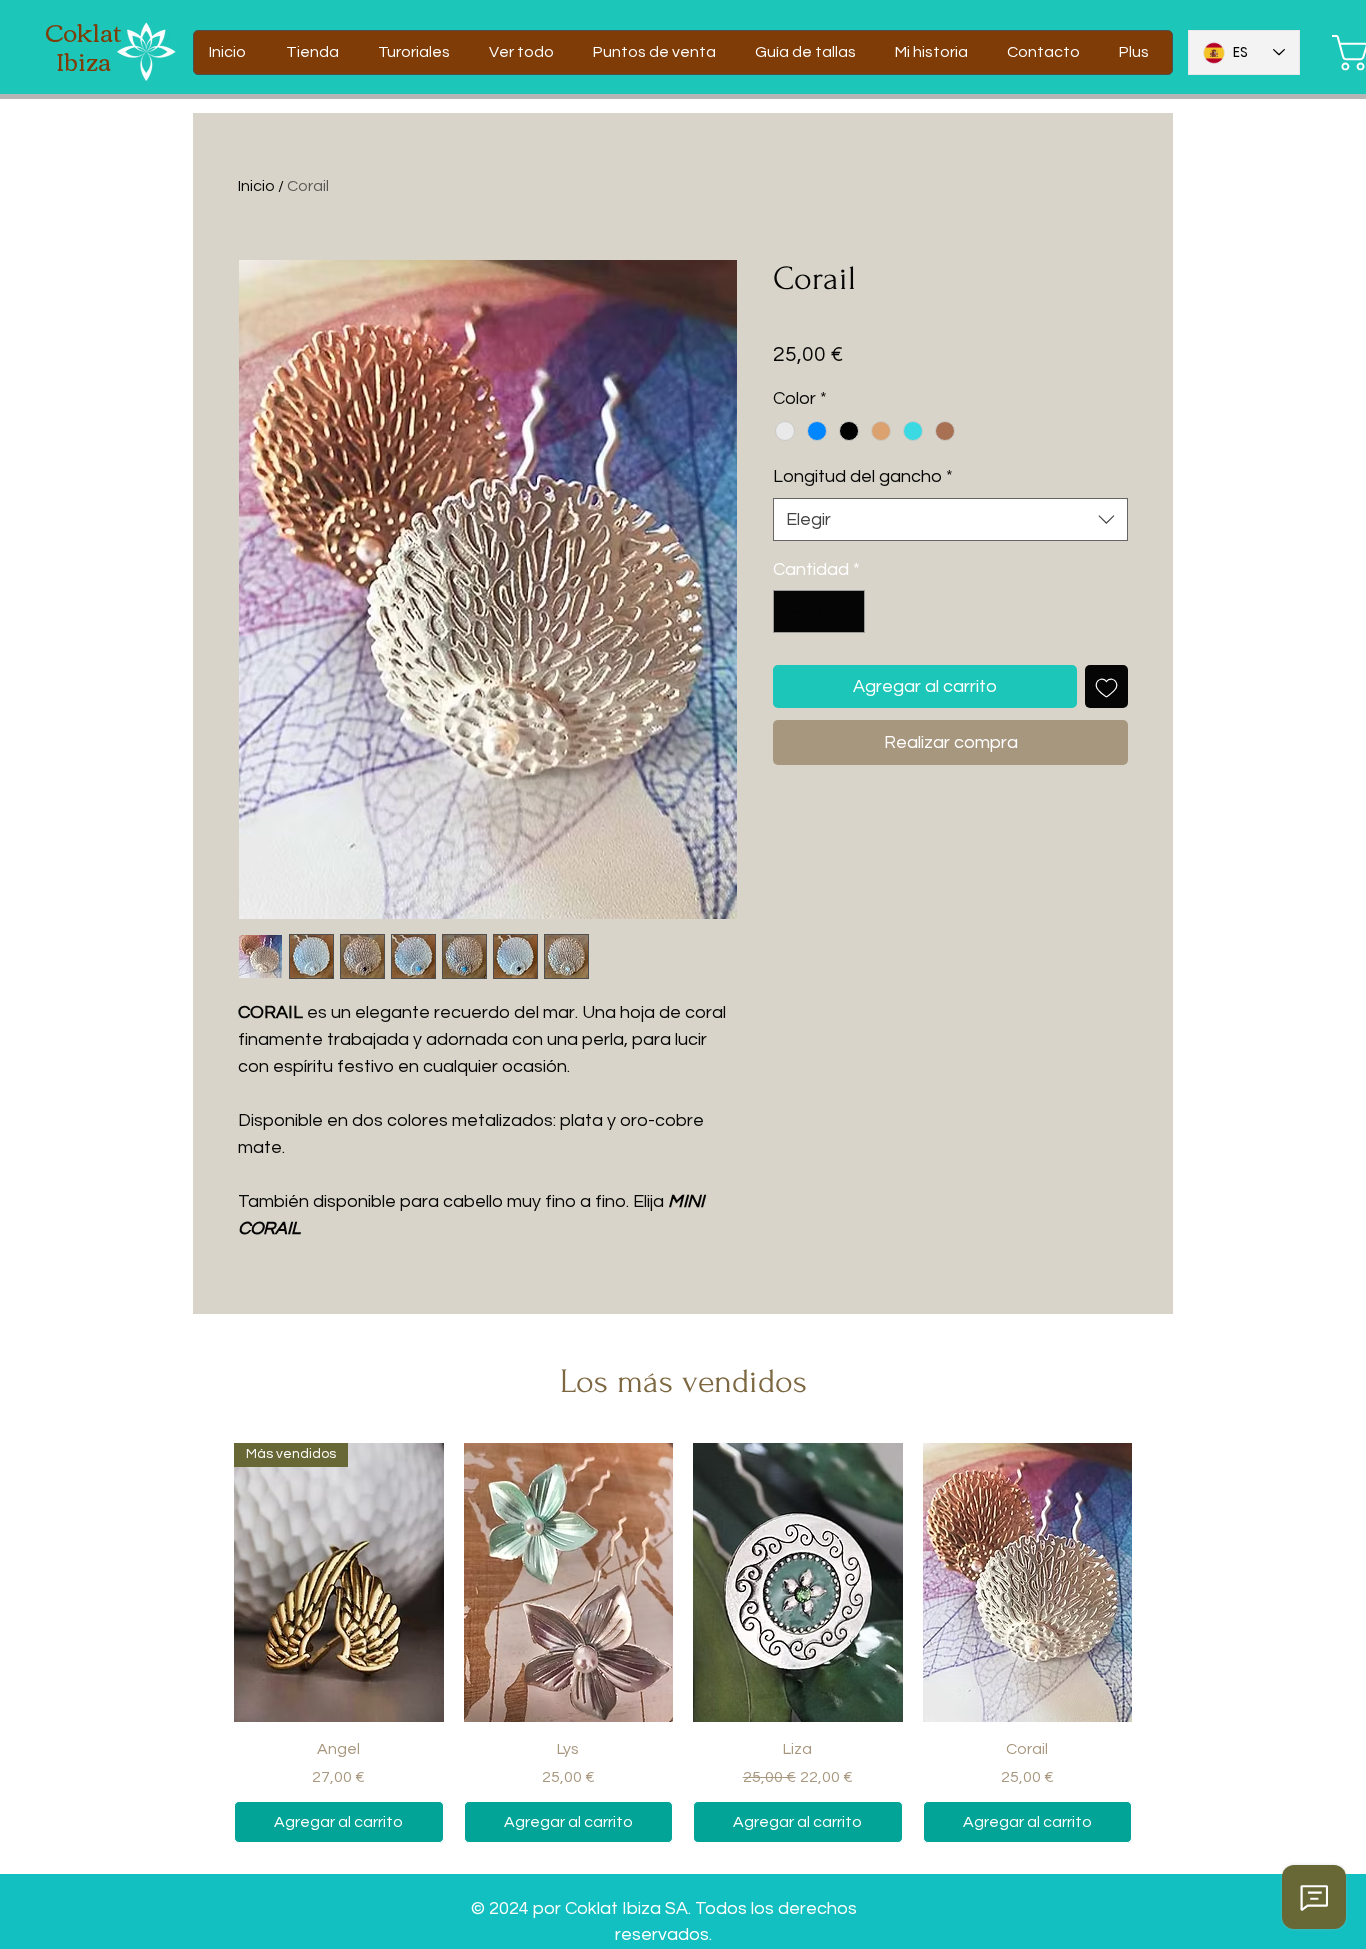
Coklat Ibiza (83, 45)
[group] (683, 1643)
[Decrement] (791, 611)
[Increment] (846, 611)
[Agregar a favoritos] (1106, 686)
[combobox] (950, 519)
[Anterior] (205, 1582)
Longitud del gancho (863, 476)
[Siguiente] (1161, 1582)
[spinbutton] (819, 611)
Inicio (256, 186)
